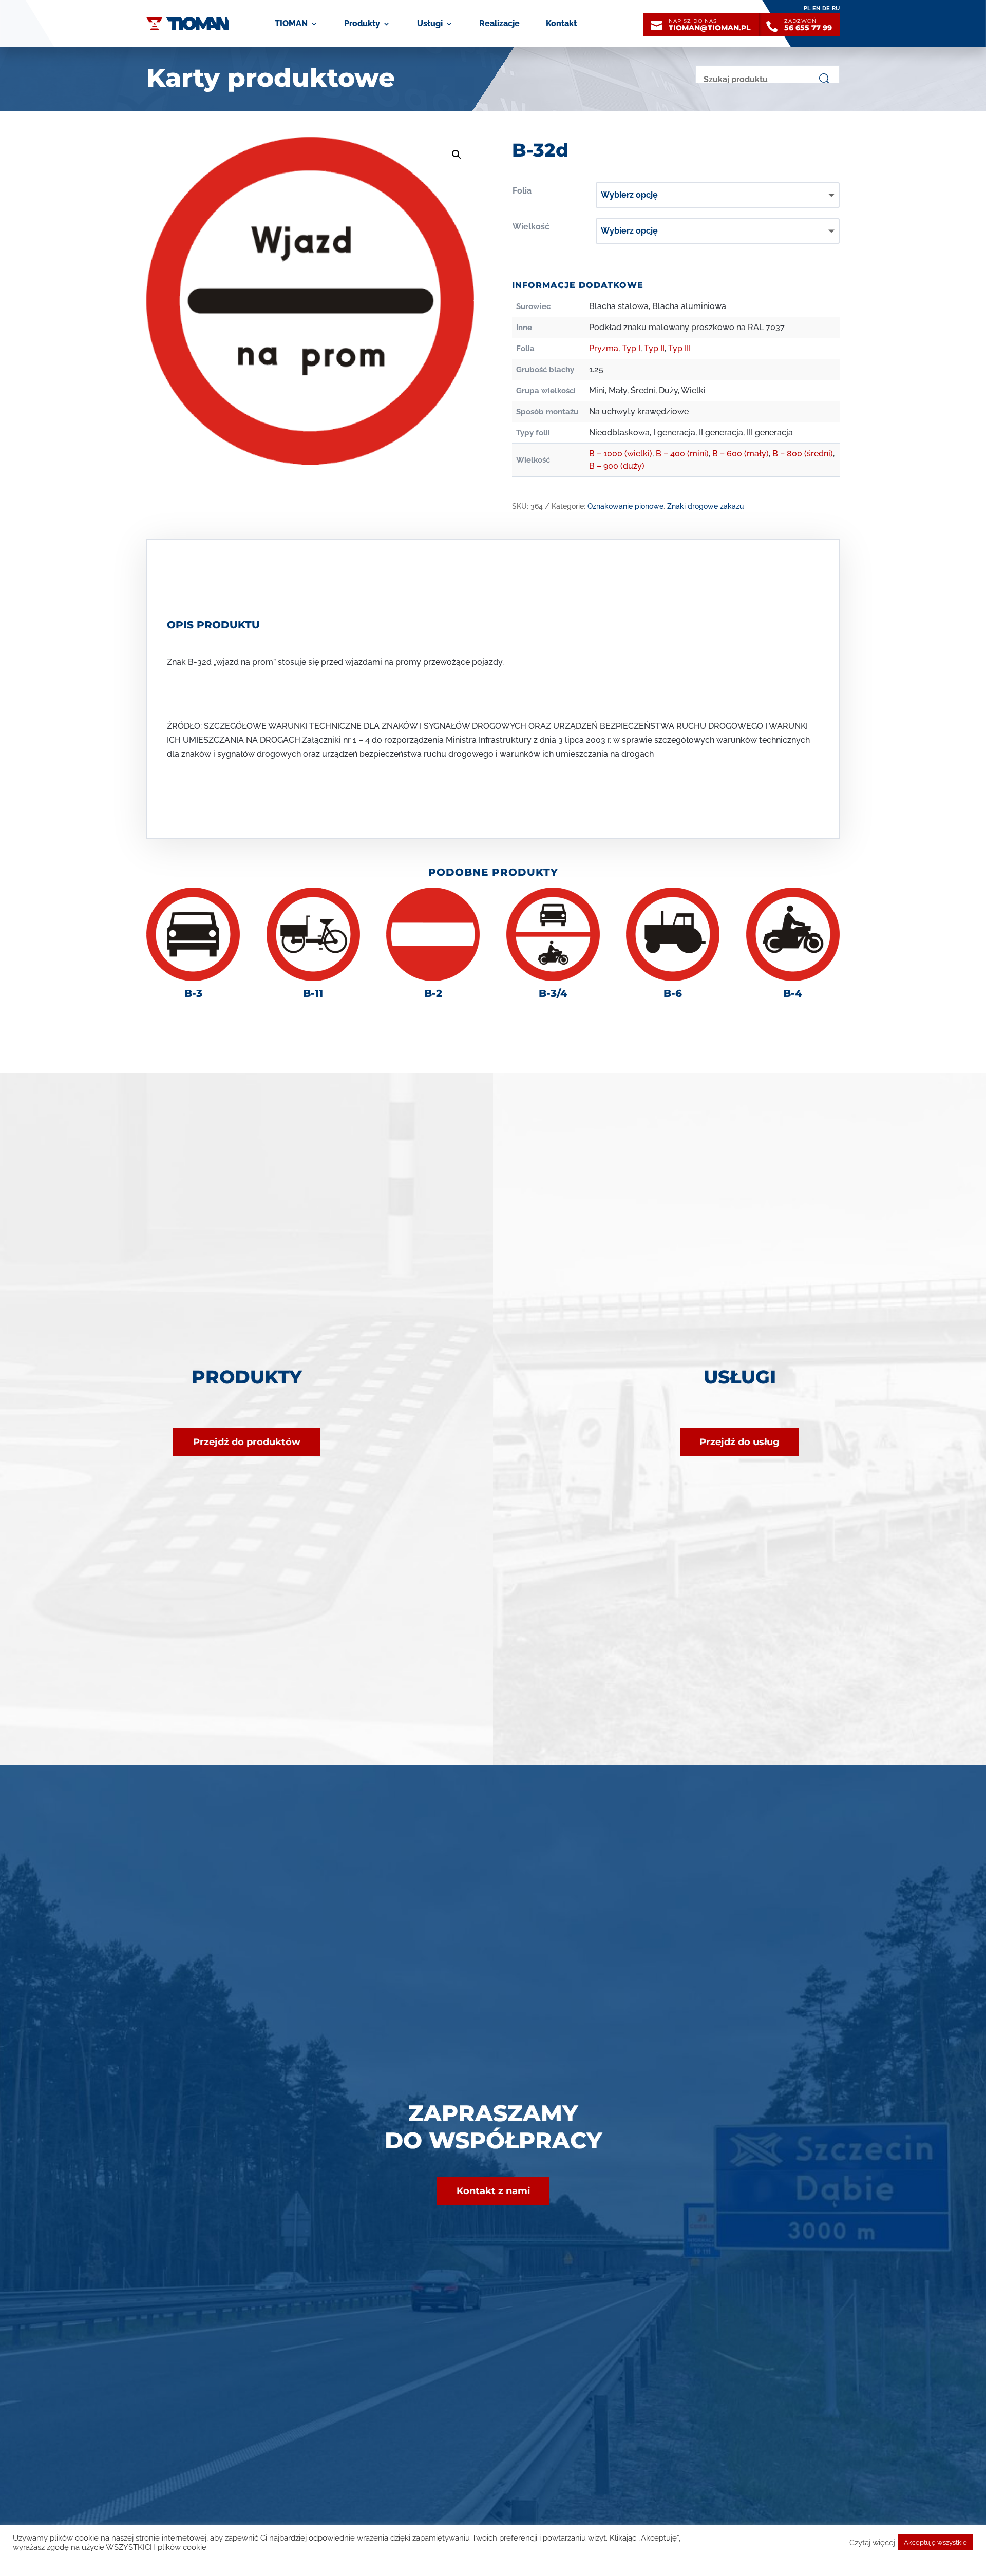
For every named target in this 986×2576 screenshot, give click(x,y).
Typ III (679, 348)
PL (807, 8)
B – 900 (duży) (617, 466)
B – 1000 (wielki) (621, 454)
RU (836, 8)
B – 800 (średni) (803, 454)
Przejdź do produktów (247, 1442)
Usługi (430, 23)
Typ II (654, 348)
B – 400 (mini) (682, 454)
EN (816, 8)
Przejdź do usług (739, 1442)
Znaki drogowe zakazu (705, 506)
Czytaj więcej (872, 2542)
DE (826, 8)
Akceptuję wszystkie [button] (935, 2542)
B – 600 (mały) (741, 454)
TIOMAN (291, 23)
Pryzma (604, 348)
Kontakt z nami (493, 2191)
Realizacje (499, 23)
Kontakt (561, 23)
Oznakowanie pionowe (625, 506)
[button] (457, 155)
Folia (522, 191)
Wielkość (531, 227)
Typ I (631, 348)
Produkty (362, 23)
